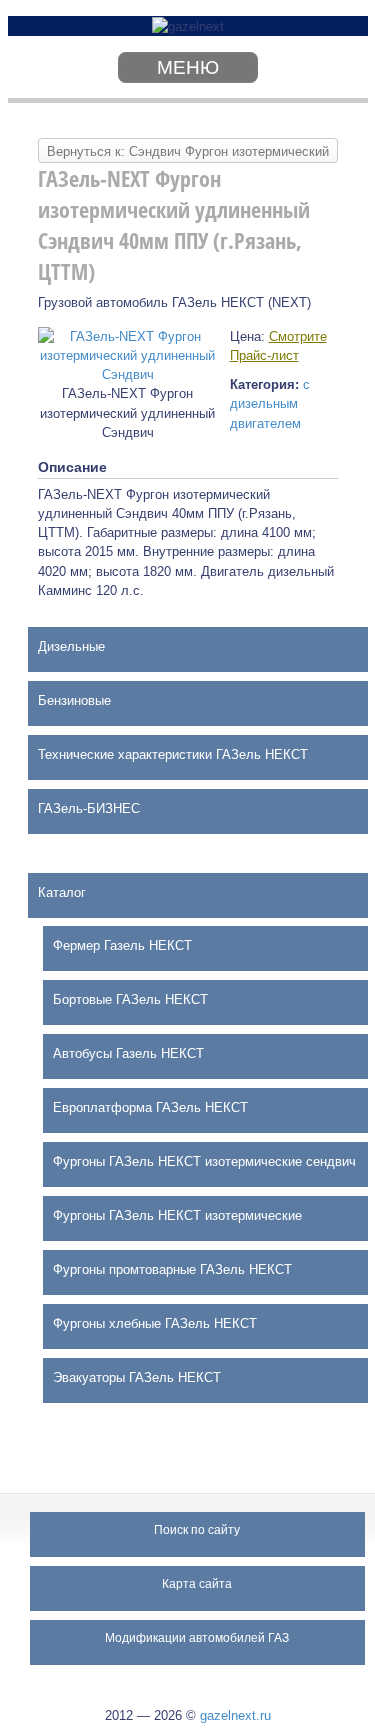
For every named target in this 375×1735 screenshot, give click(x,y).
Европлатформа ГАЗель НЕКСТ (150, 1107)
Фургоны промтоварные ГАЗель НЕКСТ (172, 1269)
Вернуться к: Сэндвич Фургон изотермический (188, 151)
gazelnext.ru (235, 1715)
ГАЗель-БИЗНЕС (89, 808)
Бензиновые (74, 700)
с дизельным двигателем (270, 403)
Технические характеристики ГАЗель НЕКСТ (173, 754)
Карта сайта (197, 1584)
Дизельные (71, 646)
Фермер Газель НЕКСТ (122, 945)
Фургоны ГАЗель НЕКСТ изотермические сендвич (204, 1161)
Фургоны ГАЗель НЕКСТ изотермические (177, 1215)
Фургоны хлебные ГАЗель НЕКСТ (155, 1323)
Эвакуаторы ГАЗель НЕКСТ (137, 1377)
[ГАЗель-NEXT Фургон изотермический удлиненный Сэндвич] (128, 354)
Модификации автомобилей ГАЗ (197, 1638)
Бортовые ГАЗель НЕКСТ (130, 999)
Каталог (62, 892)
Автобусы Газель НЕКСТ (128, 1053)
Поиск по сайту (197, 1530)
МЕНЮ (188, 67)
